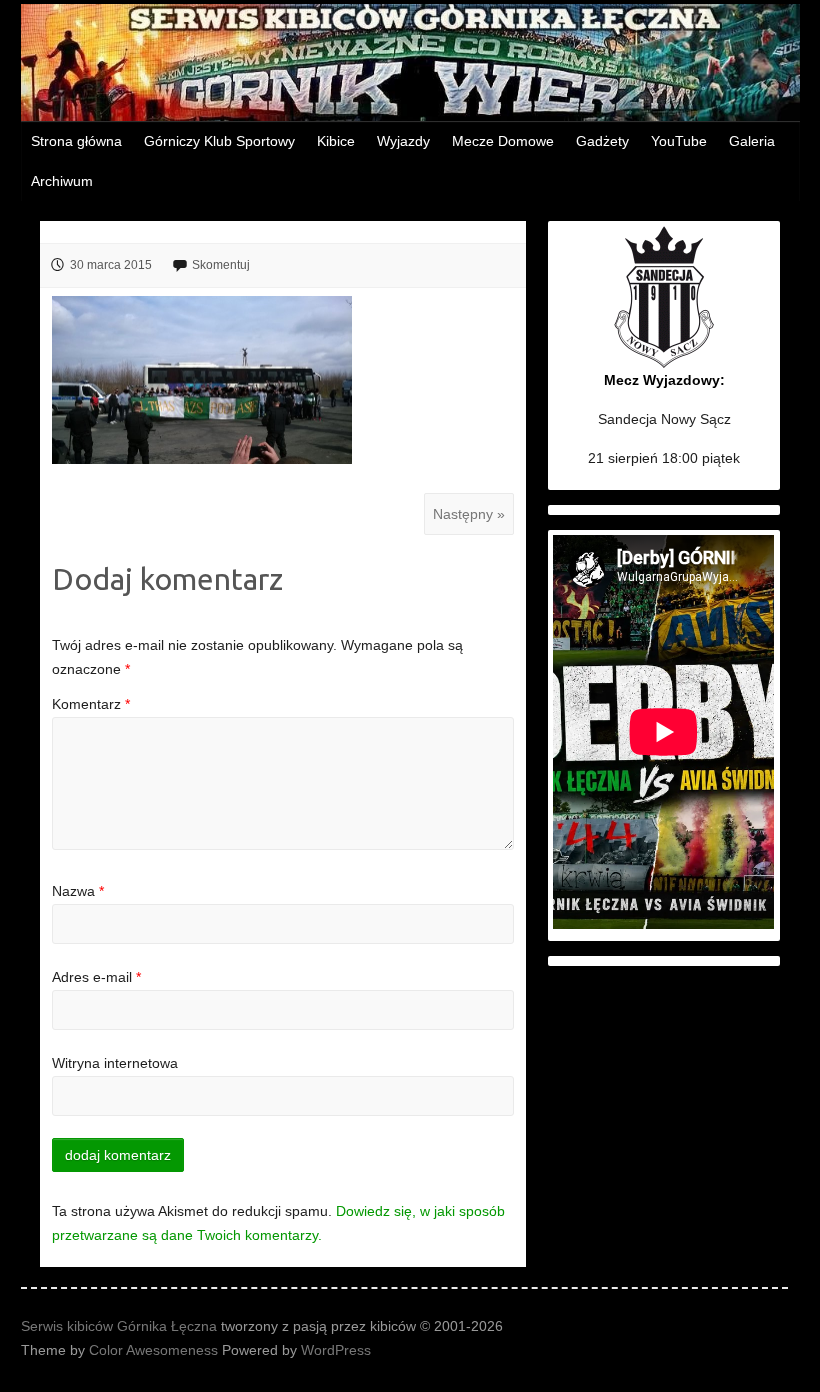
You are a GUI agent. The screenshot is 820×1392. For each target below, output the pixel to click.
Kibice (336, 141)
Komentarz (91, 704)
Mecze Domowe (503, 141)
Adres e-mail (96, 977)
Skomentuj (221, 265)
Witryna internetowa (115, 1063)
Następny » (469, 514)
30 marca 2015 (111, 265)
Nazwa (78, 891)
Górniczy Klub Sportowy (219, 141)
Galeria (752, 141)
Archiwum (62, 181)
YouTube (679, 141)
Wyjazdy (403, 141)
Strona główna (76, 141)
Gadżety (602, 141)
